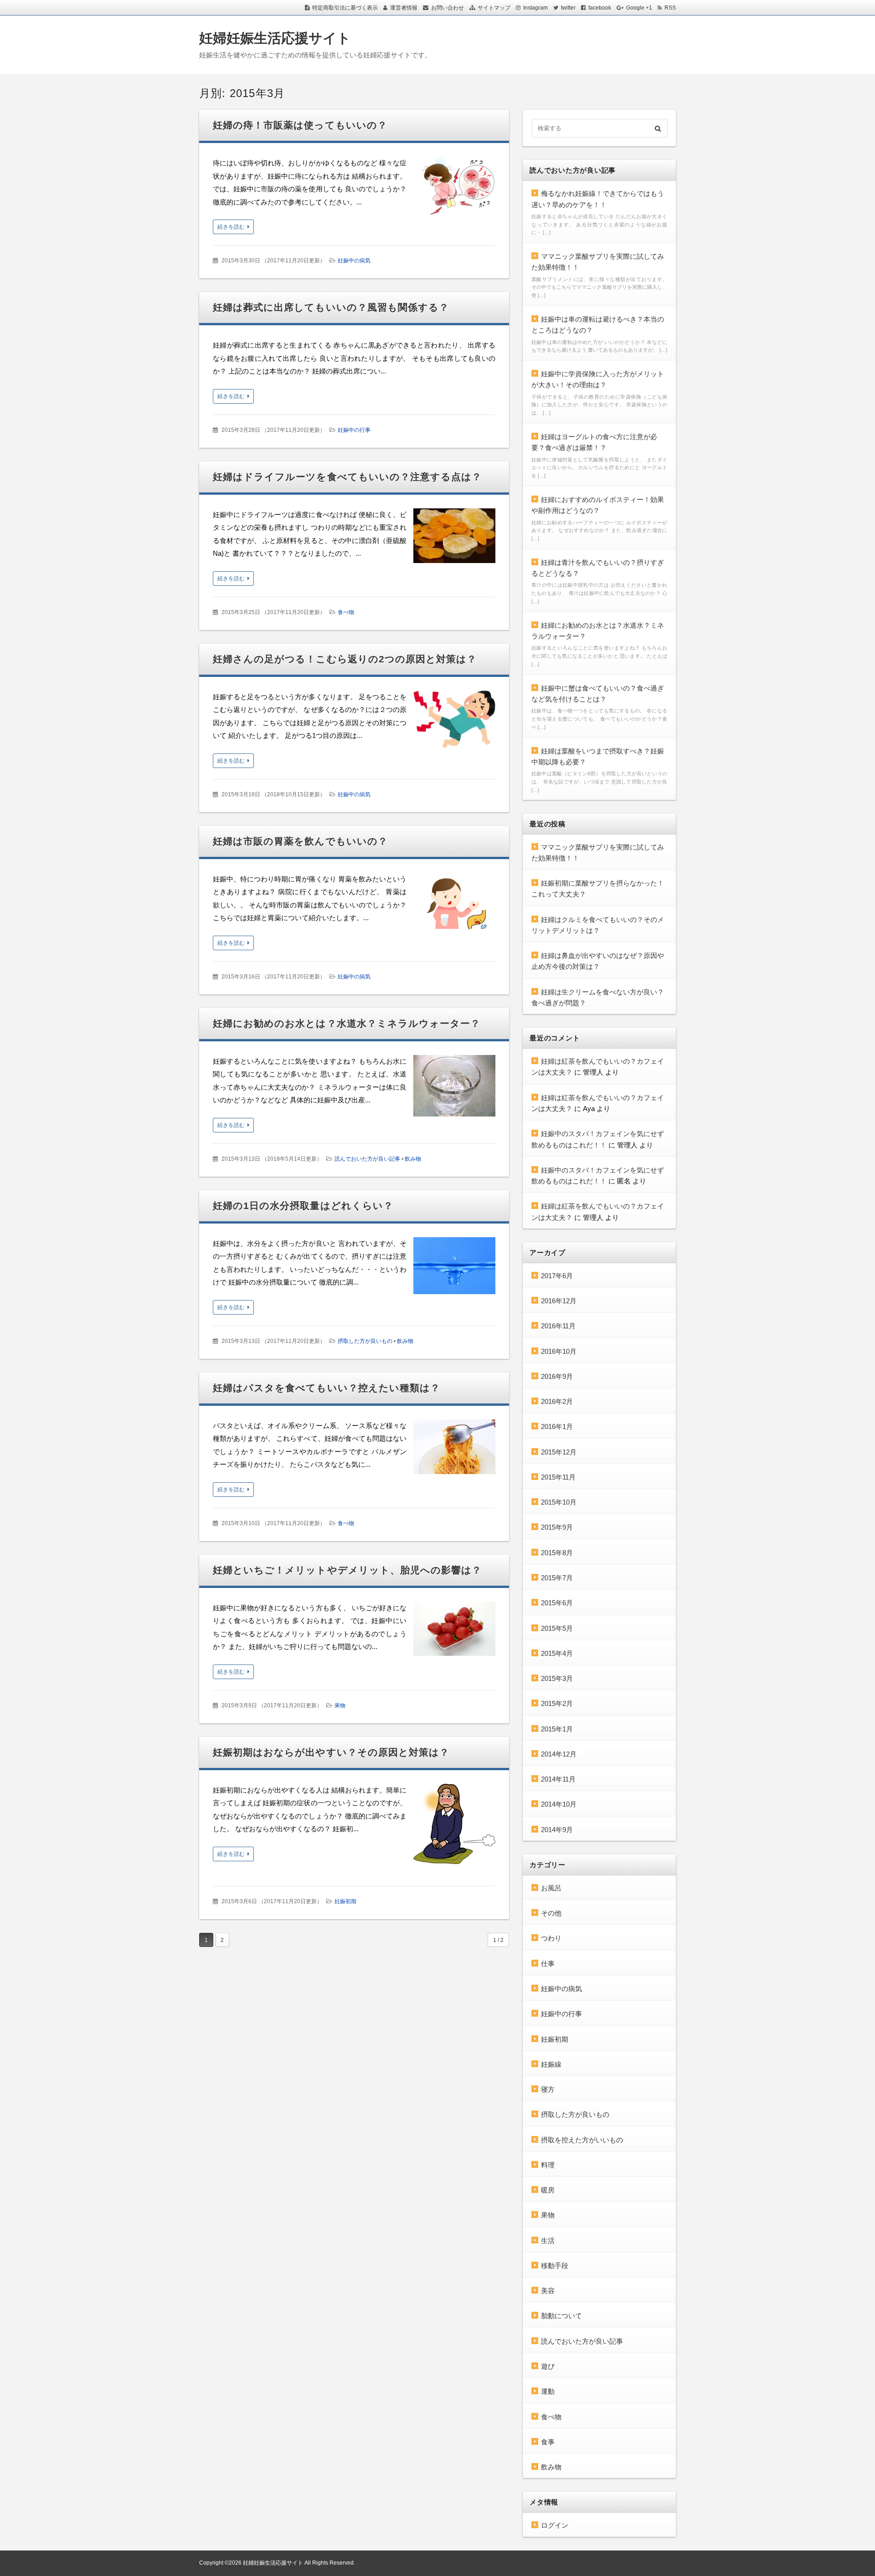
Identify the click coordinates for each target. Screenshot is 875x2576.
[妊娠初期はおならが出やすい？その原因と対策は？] (454, 1826)
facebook (600, 8)
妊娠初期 (345, 1901)
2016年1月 (557, 1426)
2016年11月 (558, 1326)
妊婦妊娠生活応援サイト (275, 38)
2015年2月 (557, 1703)
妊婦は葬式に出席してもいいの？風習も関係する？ (331, 307)
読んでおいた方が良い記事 (367, 1159)
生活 (548, 2241)
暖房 (548, 2190)
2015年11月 (558, 1477)
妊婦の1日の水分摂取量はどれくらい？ (303, 1206)
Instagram (535, 8)
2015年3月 (557, 1678)
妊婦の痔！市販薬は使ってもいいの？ (300, 125)
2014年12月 (559, 1754)
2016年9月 (557, 1376)
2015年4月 (557, 1653)
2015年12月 (559, 1452)
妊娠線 (551, 2064)
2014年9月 (557, 1830)
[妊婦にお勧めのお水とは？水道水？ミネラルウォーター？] (454, 1088)
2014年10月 (559, 1804)
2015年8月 (557, 1553)
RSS (670, 8)
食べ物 (346, 612)
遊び (548, 2366)
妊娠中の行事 (354, 430)
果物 (340, 1705)
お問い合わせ (448, 8)
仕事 (548, 1964)
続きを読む (231, 227)
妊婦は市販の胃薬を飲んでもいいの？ (300, 841)
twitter (568, 8)
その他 (551, 1913)
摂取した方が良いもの (365, 1341)
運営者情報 (404, 8)
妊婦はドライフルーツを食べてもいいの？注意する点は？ (347, 477)
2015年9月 (557, 1527)
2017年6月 (557, 1276)
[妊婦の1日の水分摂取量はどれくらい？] (454, 1268)
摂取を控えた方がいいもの (582, 2140)
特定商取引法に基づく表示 (345, 8)
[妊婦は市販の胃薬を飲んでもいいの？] (454, 906)
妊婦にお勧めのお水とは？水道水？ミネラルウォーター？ (347, 1023)
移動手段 (555, 2266)
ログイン (555, 2525)
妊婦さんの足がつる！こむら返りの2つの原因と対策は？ (345, 659)
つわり (551, 1938)
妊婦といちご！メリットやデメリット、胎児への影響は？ (347, 1570)
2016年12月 (559, 1301)
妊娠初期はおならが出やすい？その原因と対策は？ (331, 1752)
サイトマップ (494, 8)
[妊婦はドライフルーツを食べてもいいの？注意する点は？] (454, 538)
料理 (548, 2165)
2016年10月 (559, 1351)
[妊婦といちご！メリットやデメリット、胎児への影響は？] (454, 1631)
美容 (548, 2291)
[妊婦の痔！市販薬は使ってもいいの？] (454, 190)
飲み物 (413, 1159)
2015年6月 (557, 1603)
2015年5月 (557, 1628)
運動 (548, 2391)
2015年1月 (557, 1729)
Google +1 (639, 8)
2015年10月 (559, 1502)
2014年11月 (558, 1779)
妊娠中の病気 (354, 261)
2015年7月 (557, 1578)
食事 (548, 2442)
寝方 (548, 2089)
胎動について (561, 2316)
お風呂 (551, 1888)
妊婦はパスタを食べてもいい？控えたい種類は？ (327, 1388)
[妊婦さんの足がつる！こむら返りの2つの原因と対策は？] (454, 722)
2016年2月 (557, 1401)
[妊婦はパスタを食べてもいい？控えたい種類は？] (454, 1449)
